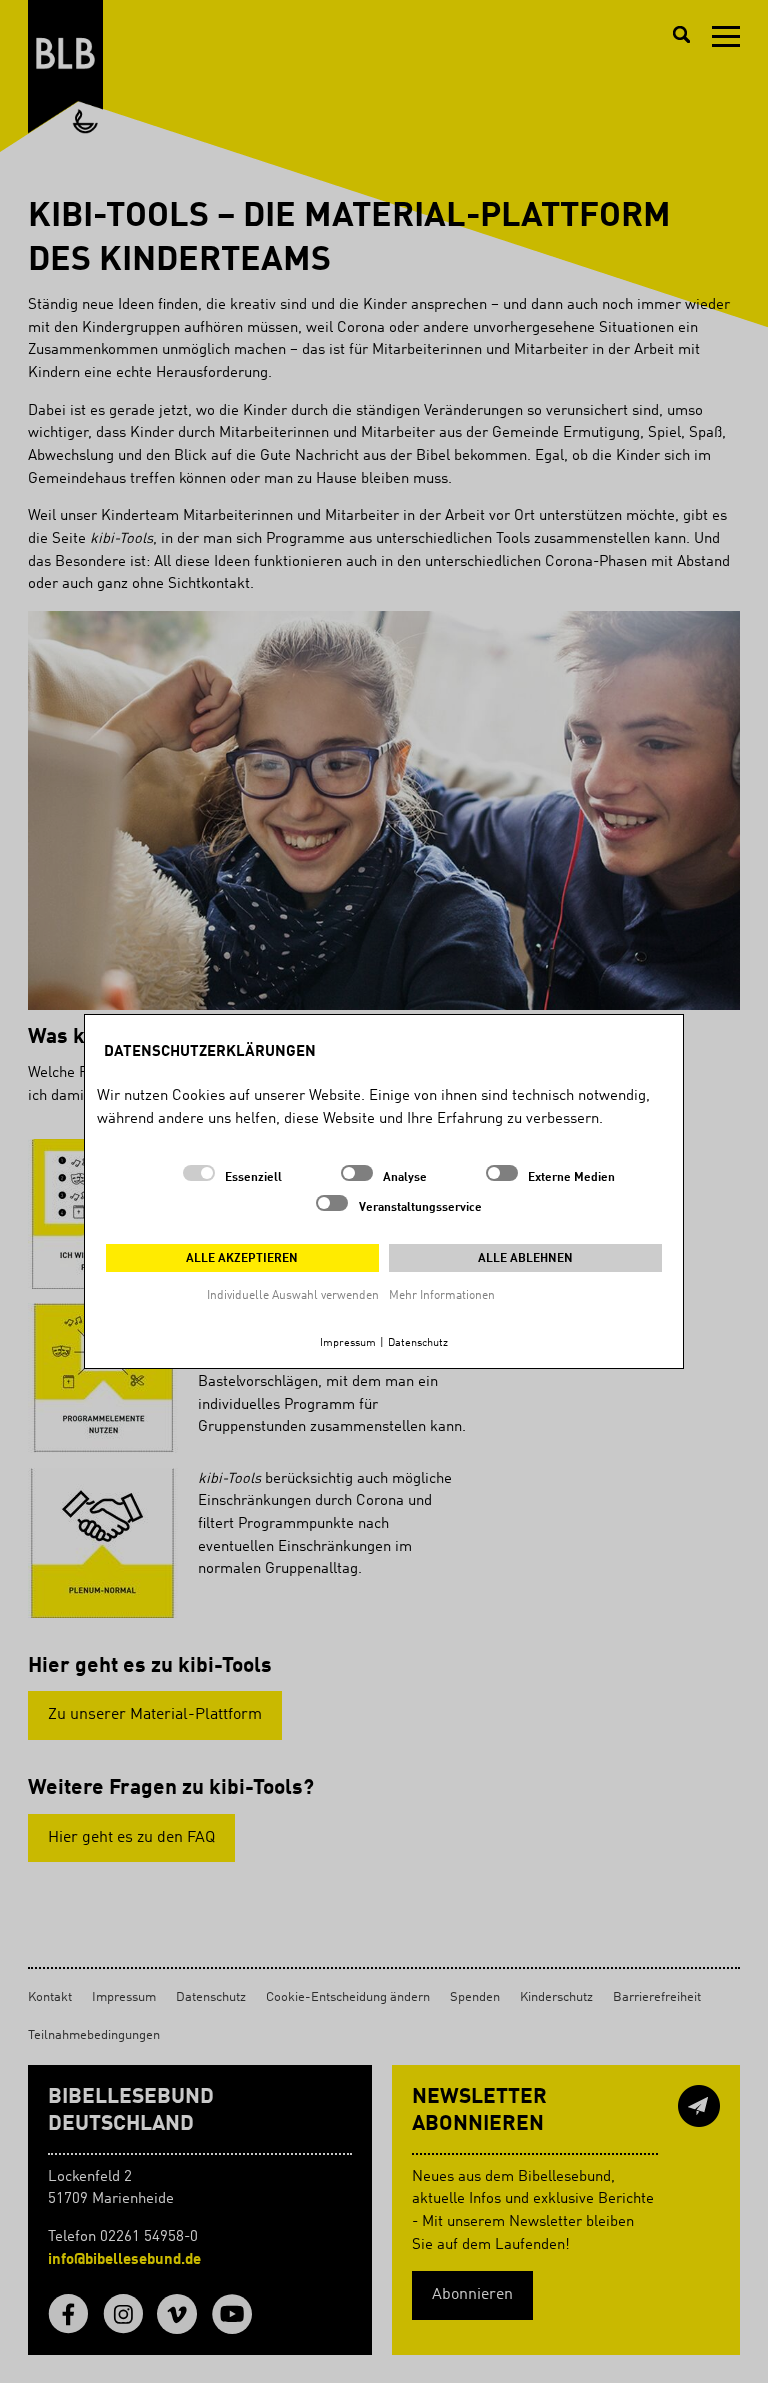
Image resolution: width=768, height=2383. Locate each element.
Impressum (348, 1343)
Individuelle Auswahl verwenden (293, 1296)
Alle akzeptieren (242, 1259)
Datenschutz (418, 1343)
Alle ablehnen (525, 1259)
